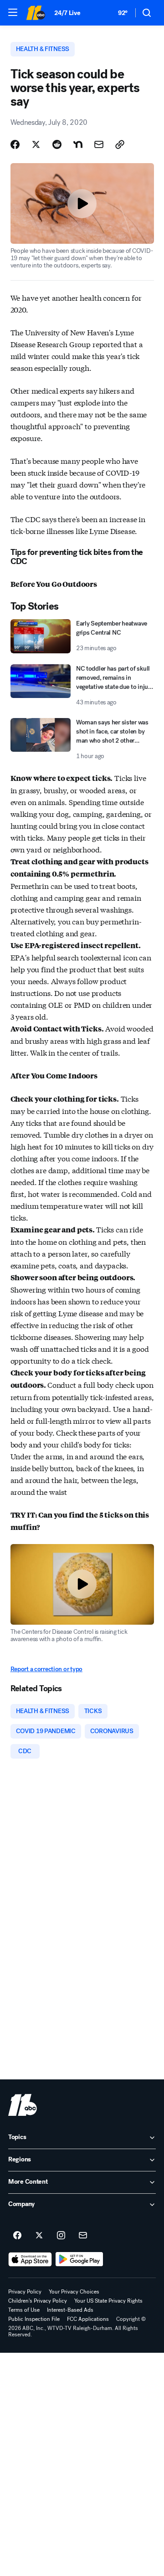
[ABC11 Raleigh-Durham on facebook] (17, 2236)
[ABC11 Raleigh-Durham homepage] (36, 13)
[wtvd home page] (23, 2105)
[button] (13, 12)
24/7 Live (67, 13)
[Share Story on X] (36, 144)
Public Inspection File (34, 2319)
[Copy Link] (120, 144)
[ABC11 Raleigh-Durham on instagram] (61, 2236)
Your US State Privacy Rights (108, 2301)
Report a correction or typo (46, 1669)
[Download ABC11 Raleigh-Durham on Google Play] (79, 2259)
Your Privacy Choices (74, 2292)
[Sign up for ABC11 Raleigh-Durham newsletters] (83, 2236)
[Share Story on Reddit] (57, 144)
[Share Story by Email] (99, 144)
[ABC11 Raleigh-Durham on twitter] (39, 2236)
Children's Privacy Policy (38, 2301)
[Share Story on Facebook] (15, 144)
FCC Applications (88, 2319)
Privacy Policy (25, 2292)
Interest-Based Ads (70, 2310)
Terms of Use (24, 2310)
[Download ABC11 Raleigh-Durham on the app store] (30, 2259)
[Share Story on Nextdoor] (78, 144)
